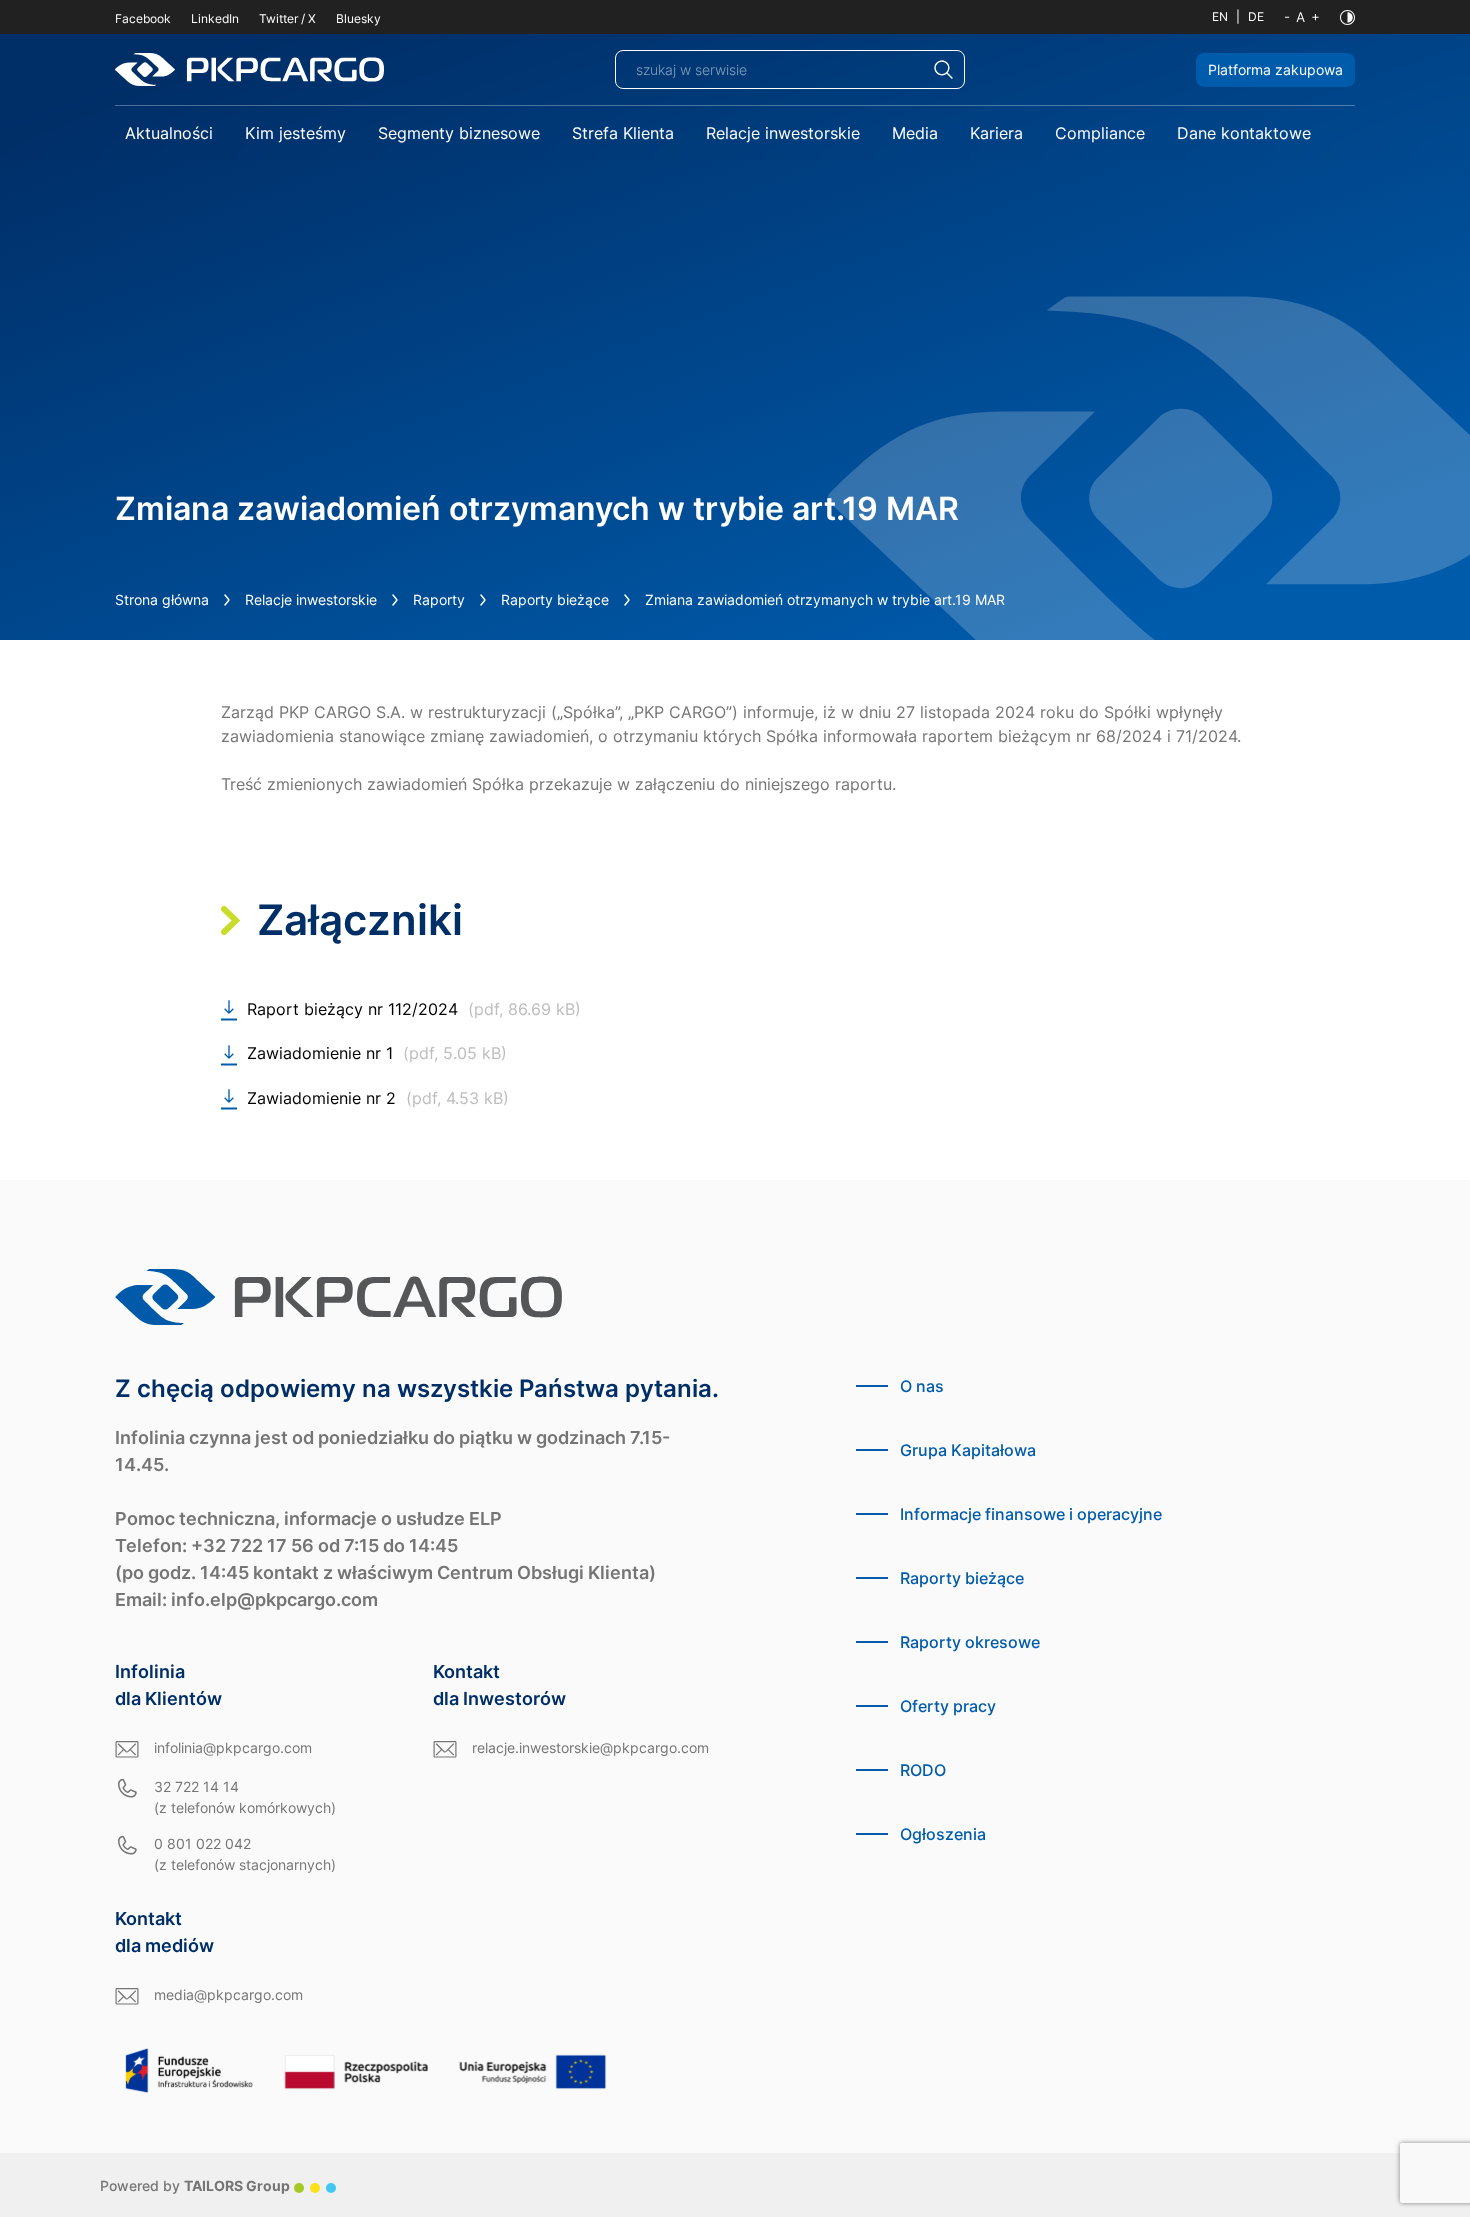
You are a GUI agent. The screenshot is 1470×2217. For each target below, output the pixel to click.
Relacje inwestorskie (783, 133)
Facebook (143, 18)
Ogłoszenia (943, 1834)
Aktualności (169, 133)
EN (1220, 16)
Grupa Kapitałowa (968, 1450)
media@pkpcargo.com (228, 1994)
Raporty (439, 599)
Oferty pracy (948, 1706)
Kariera (996, 133)
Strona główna (162, 599)
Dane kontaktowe (1244, 133)
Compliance (1100, 133)
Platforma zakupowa (1275, 69)
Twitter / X (287, 18)
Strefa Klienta (623, 133)
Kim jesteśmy (295, 133)
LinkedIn (215, 18)
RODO (923, 1770)
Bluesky (358, 18)
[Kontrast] (1347, 17)
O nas (922, 1386)
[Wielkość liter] (1302, 17)
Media (915, 133)
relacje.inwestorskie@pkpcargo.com (590, 1747)
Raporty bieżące (555, 599)
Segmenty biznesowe (459, 133)
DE (1256, 16)
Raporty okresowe (970, 1642)
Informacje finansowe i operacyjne (1031, 1514)
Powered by (195, 2185)
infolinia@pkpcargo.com (233, 1747)
